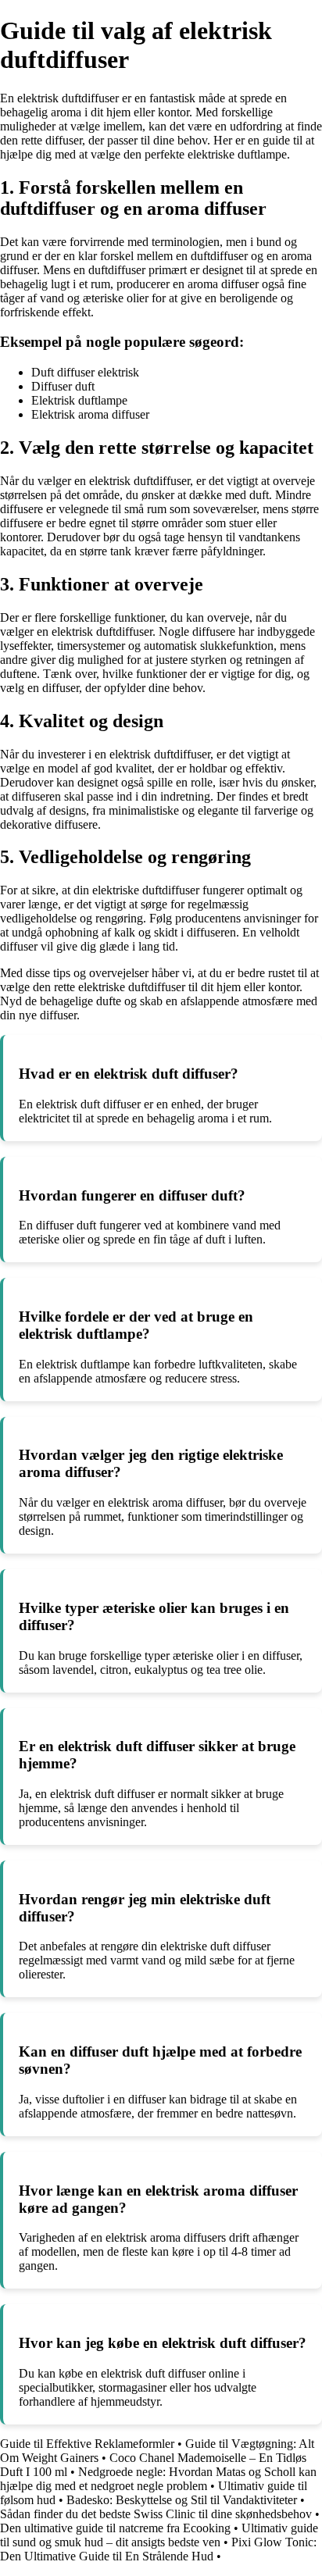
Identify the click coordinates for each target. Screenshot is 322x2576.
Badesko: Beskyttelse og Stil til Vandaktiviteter (182, 2500)
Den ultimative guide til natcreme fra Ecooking (115, 2528)
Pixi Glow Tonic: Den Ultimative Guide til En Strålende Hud (158, 2549)
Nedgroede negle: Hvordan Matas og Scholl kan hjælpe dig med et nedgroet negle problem (158, 2479)
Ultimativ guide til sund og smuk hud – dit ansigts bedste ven (159, 2535)
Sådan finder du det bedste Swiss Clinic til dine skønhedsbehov (156, 2514)
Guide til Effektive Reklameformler (87, 2444)
